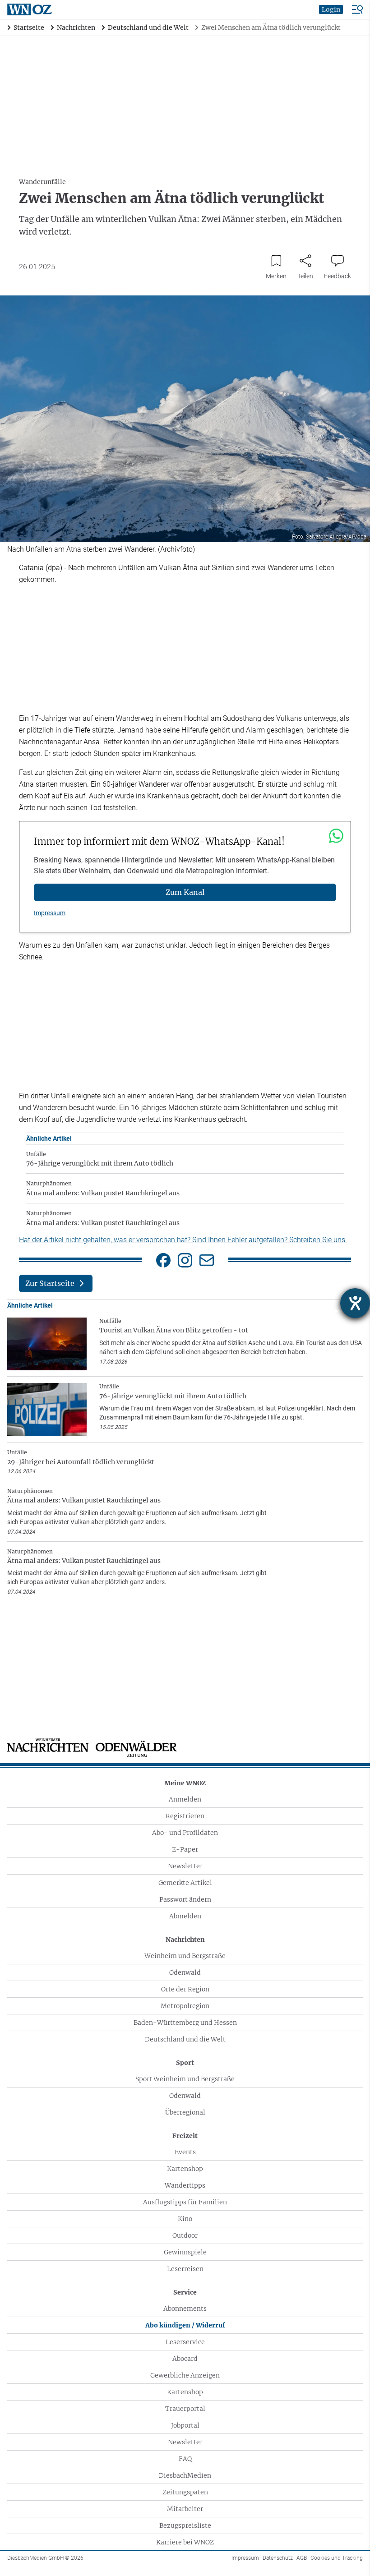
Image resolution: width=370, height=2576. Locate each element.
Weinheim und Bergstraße (185, 1956)
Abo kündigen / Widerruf (185, 2325)
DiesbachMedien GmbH (45, 2558)
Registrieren (185, 1816)
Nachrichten (185, 1940)
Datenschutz (278, 2558)
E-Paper (185, 1849)
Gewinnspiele (185, 2252)
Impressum (50, 913)
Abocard (185, 2359)
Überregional (185, 2112)
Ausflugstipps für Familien (185, 2202)
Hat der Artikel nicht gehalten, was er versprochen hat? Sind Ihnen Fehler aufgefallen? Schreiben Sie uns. (183, 1240)
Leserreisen (185, 2269)
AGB (302, 2558)
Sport (185, 2063)
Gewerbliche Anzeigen (185, 2375)
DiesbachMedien (185, 2475)
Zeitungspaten (185, 2492)
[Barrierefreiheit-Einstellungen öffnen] (355, 1303)
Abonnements (185, 2309)
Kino (185, 2219)
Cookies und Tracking (337, 2558)
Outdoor (185, 2235)
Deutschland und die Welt (185, 2039)
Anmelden (185, 1799)
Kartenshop (185, 2169)
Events (185, 2152)
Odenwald (185, 1972)
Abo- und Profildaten (185, 1833)
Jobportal (185, 2425)
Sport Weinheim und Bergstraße (185, 2079)
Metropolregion (185, 2006)
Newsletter (185, 1866)
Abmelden (185, 1916)
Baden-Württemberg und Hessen (185, 2023)
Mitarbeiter (185, 2509)
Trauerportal (185, 2409)
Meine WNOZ (185, 1783)
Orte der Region (185, 1989)
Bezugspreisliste (185, 2525)
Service (185, 2292)
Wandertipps (185, 2185)
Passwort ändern (185, 1899)
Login (331, 9)
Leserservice (185, 2342)
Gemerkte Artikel (185, 1883)
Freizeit (185, 2136)
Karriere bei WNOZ (185, 2542)
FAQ (185, 2459)
